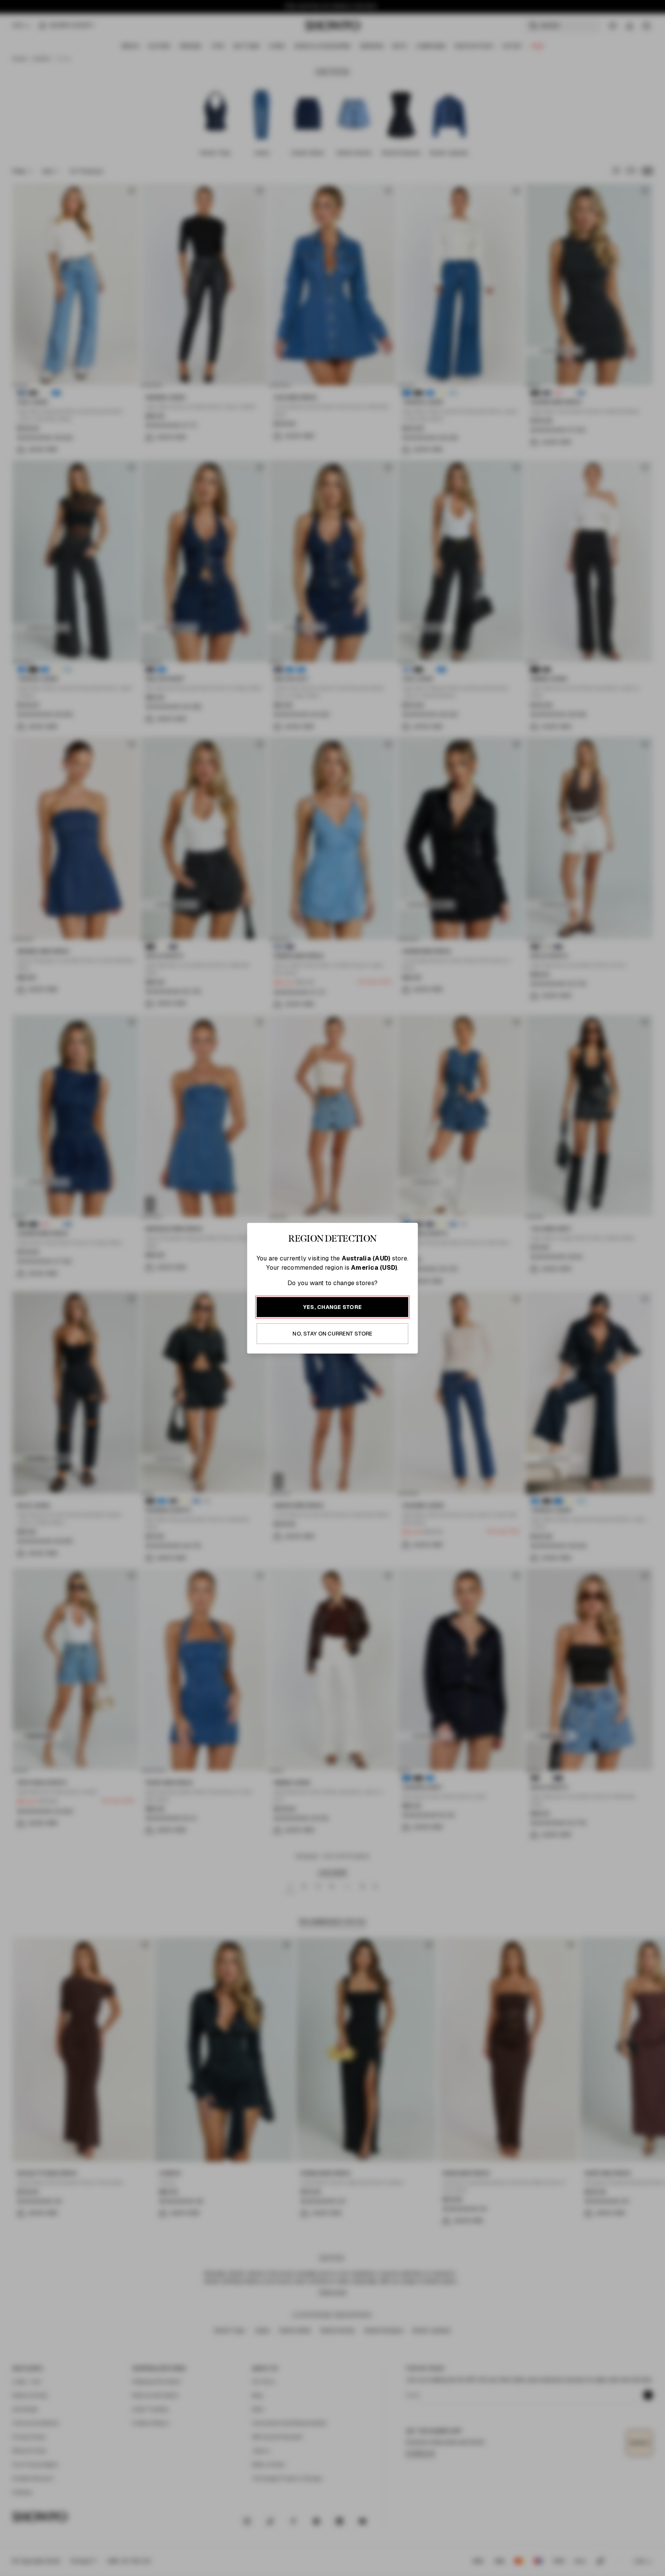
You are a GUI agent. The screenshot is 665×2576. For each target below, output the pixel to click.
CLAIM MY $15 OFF (419, 1363)
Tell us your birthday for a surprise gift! (408, 1320)
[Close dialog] (497, 1174)
